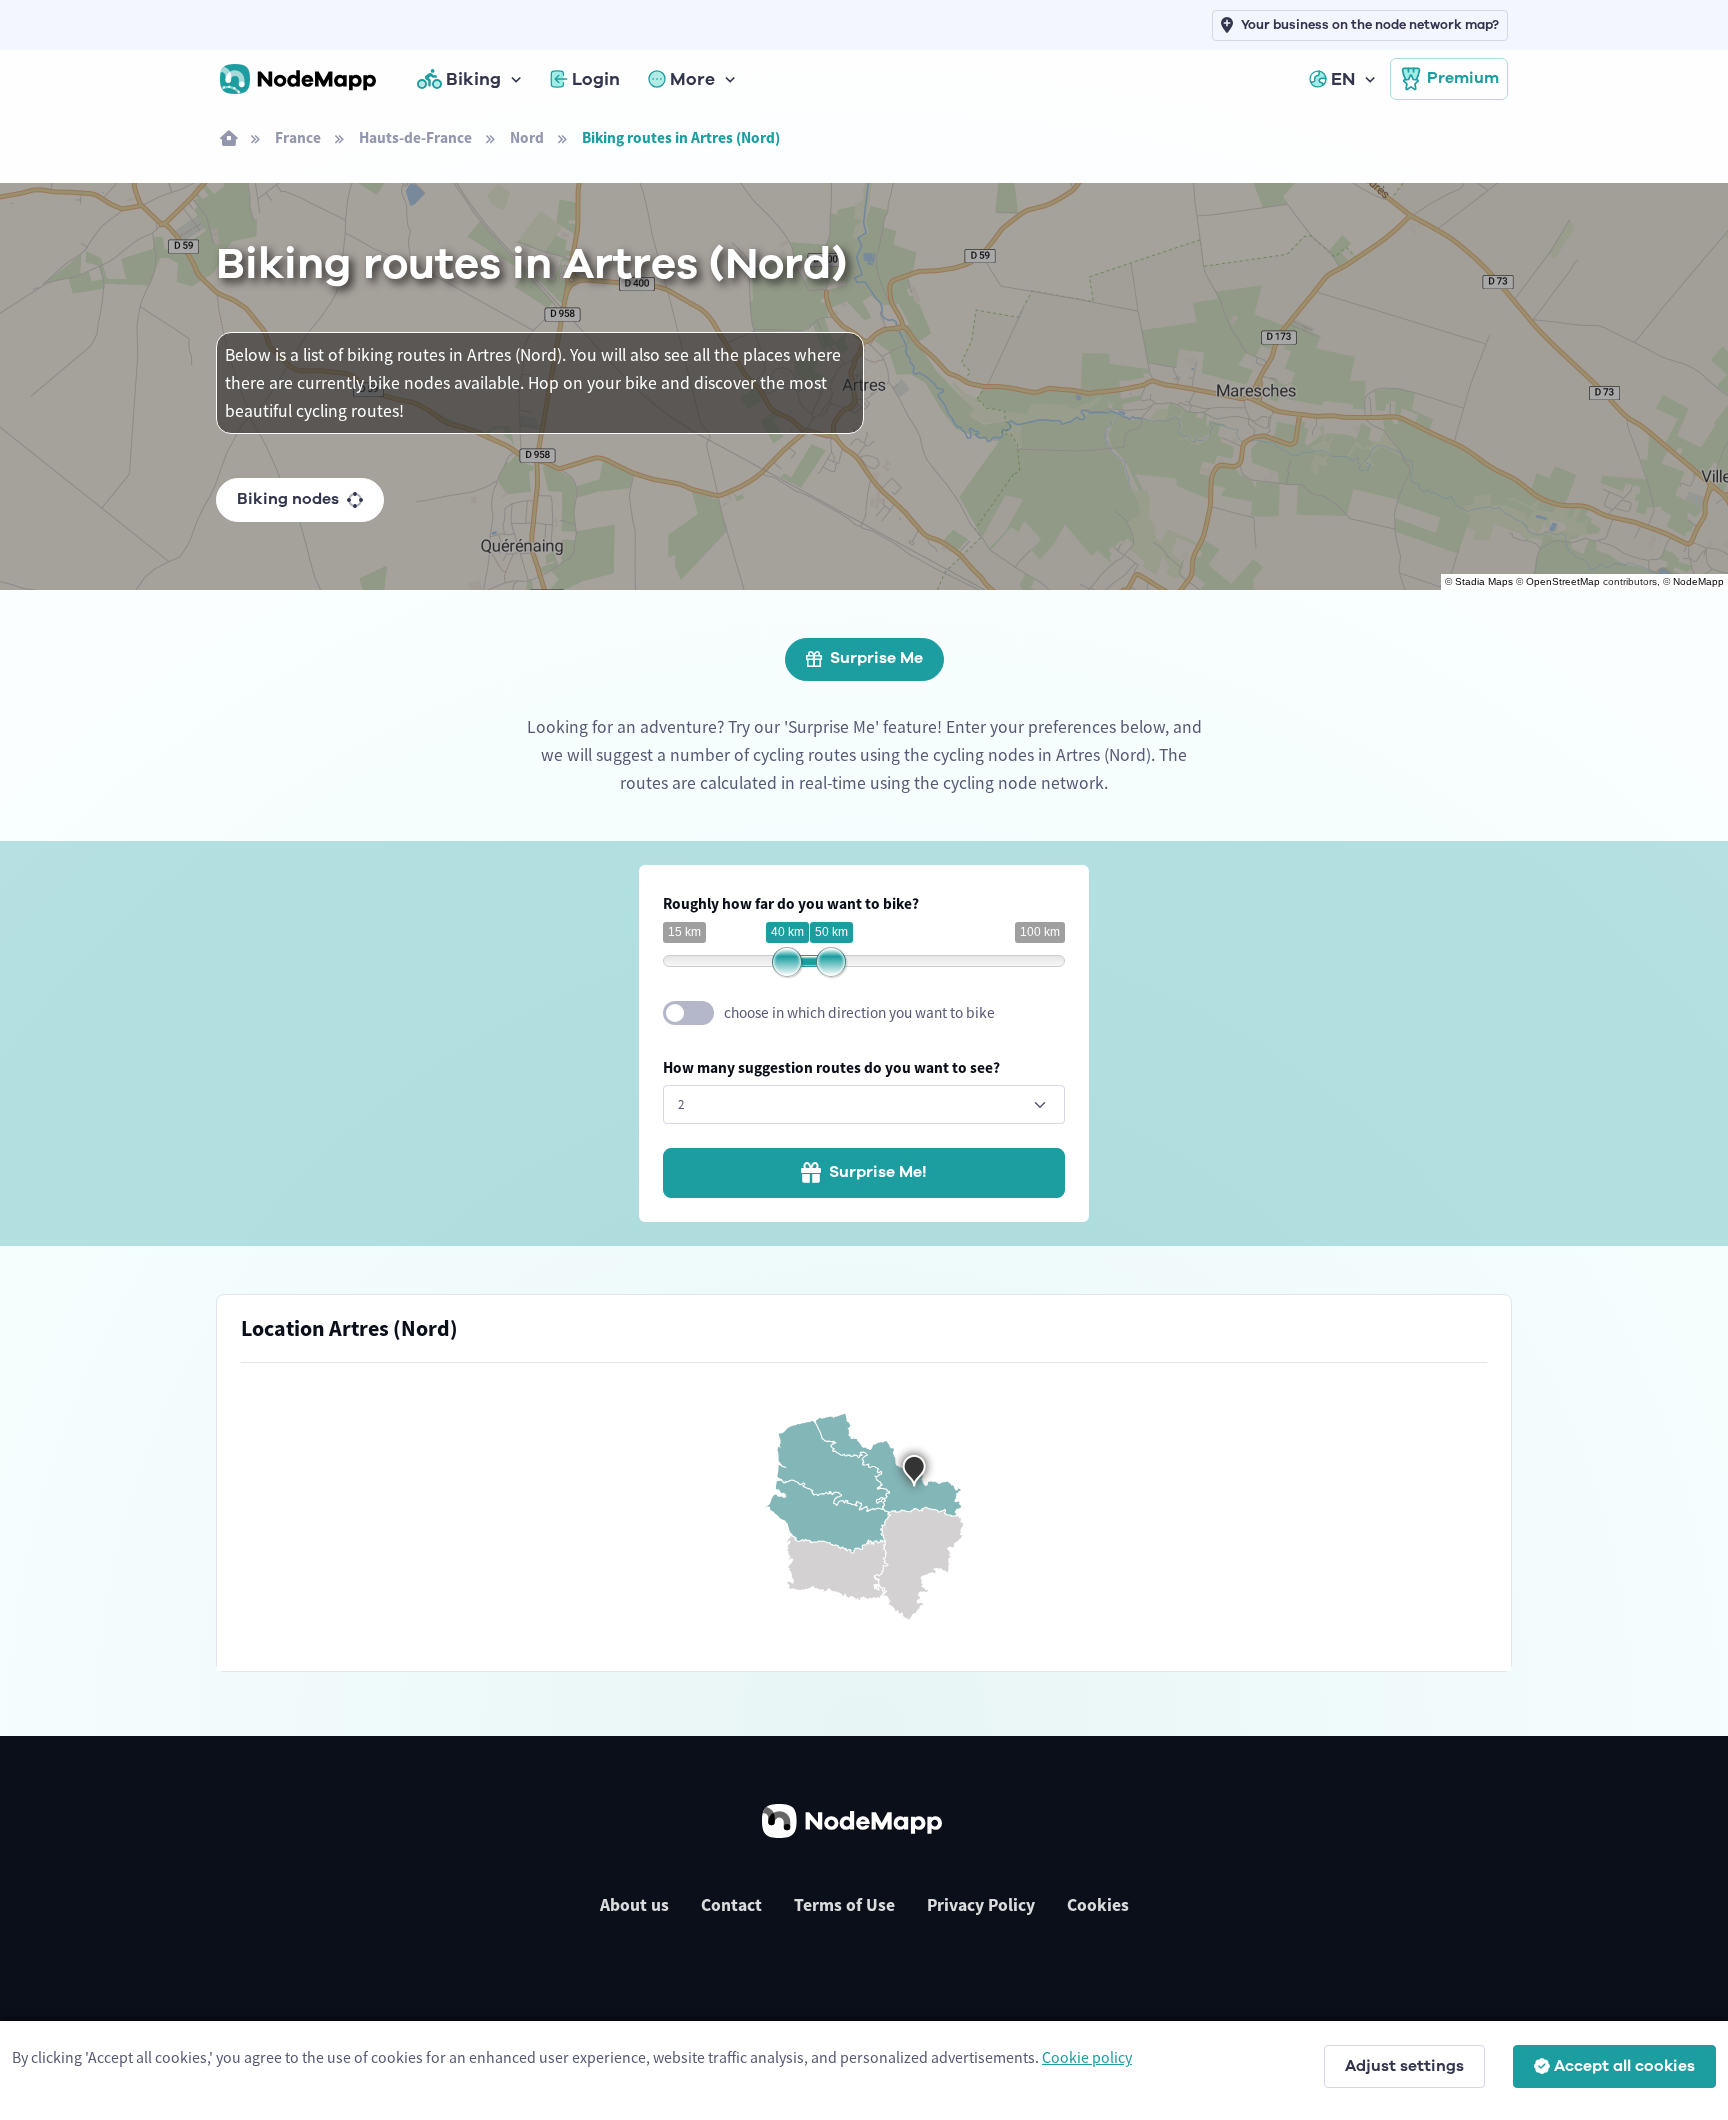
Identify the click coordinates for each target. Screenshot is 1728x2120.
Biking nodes (288, 499)
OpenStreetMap (1563, 581)
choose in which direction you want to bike (859, 1012)
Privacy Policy (981, 1905)
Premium (1463, 78)
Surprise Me (876, 658)
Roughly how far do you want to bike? (791, 903)
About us (634, 1905)
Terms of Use (844, 1905)
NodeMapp (1698, 581)
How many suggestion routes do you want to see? (831, 1067)
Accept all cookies (1624, 2066)
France (298, 137)
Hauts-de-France (415, 137)
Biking (473, 79)
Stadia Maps (1484, 581)
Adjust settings (1404, 2066)
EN (1343, 79)
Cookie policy (1087, 2057)
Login (596, 79)
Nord (527, 137)
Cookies (1098, 1905)
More (692, 79)
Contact (731, 1905)
